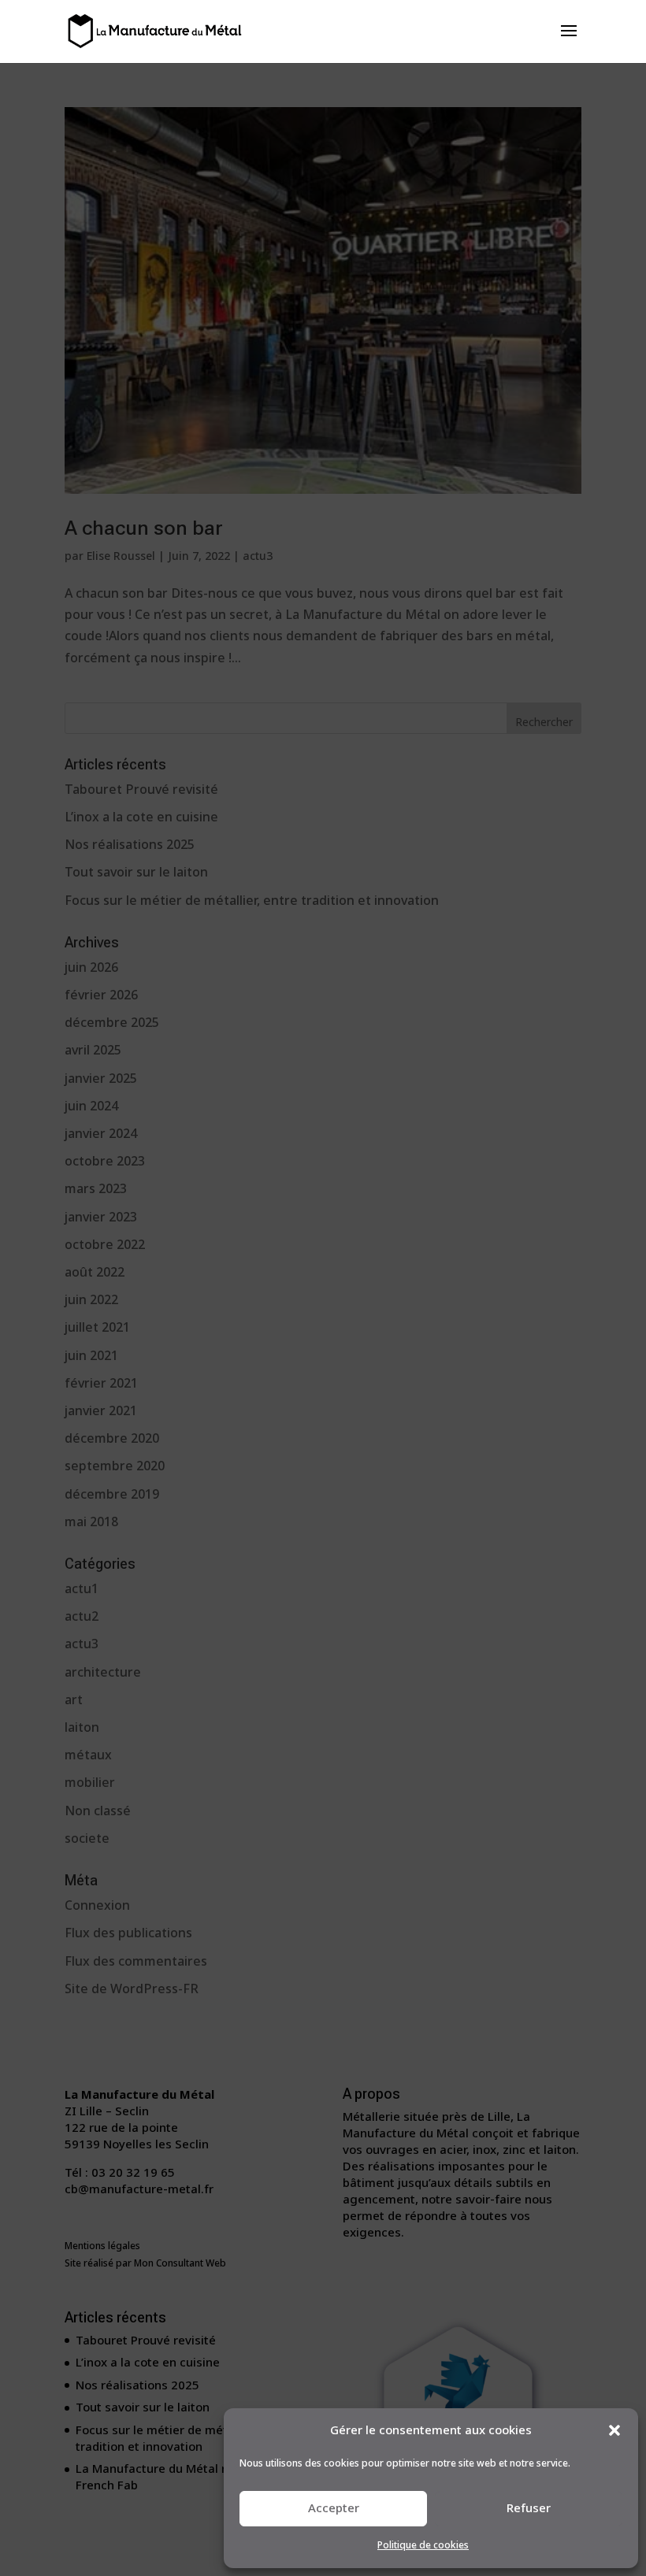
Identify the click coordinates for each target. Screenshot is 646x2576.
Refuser (529, 2508)
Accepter (334, 2508)
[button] (614, 2430)
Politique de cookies (423, 2546)
